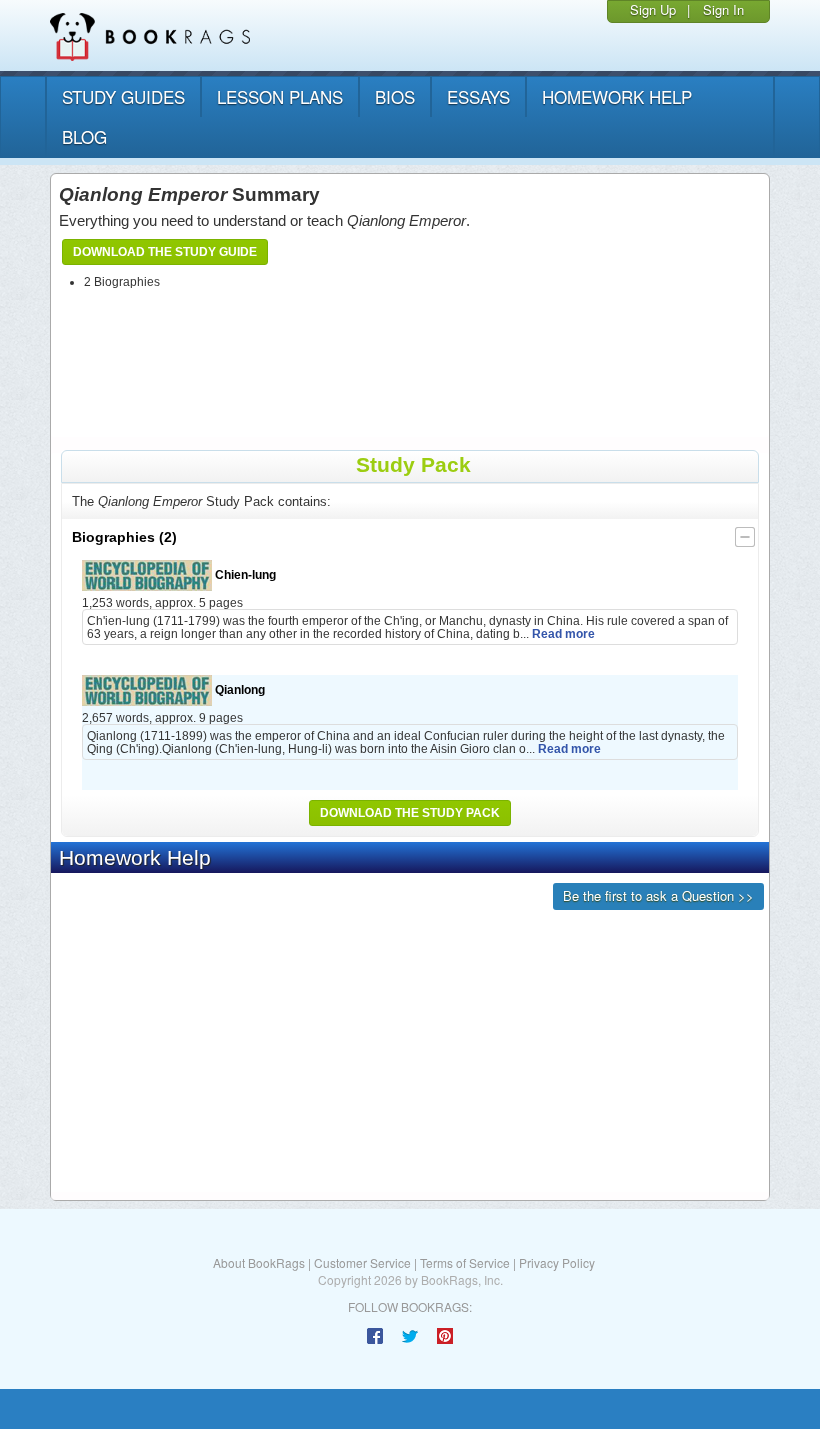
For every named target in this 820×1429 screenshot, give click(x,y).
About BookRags (259, 1262)
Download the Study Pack (410, 813)
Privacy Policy (557, 1262)
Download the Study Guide (165, 252)
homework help (617, 96)
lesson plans (280, 96)
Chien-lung (244, 574)
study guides (123, 96)
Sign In (723, 9)
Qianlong (238, 689)
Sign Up (653, 9)
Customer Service (362, 1262)
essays (478, 96)
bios (395, 96)
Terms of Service (465, 1262)
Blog (84, 136)
